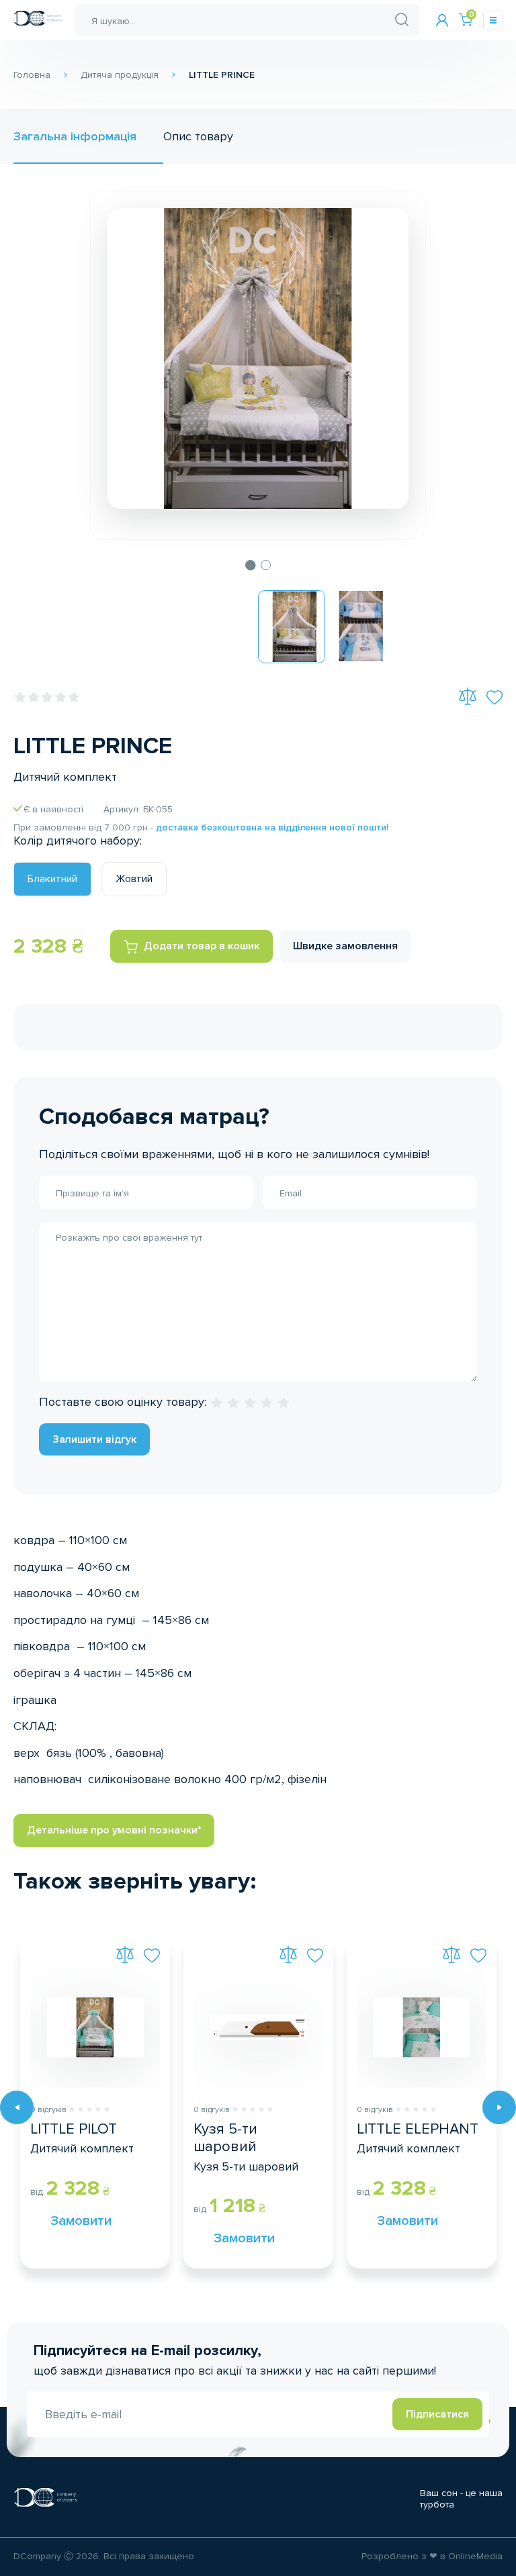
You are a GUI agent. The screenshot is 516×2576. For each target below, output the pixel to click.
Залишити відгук (94, 1439)
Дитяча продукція (120, 75)
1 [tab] (250, 565)
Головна (32, 75)
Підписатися (437, 2414)
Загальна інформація (75, 136)
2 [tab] (266, 565)
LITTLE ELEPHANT (418, 2130)
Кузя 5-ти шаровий (225, 2138)
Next (499, 2107)
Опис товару (198, 136)
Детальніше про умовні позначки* (114, 1830)
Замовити (64, 2221)
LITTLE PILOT (74, 2130)
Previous (17, 2107)
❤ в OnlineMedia (466, 2557)
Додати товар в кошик (202, 946)
